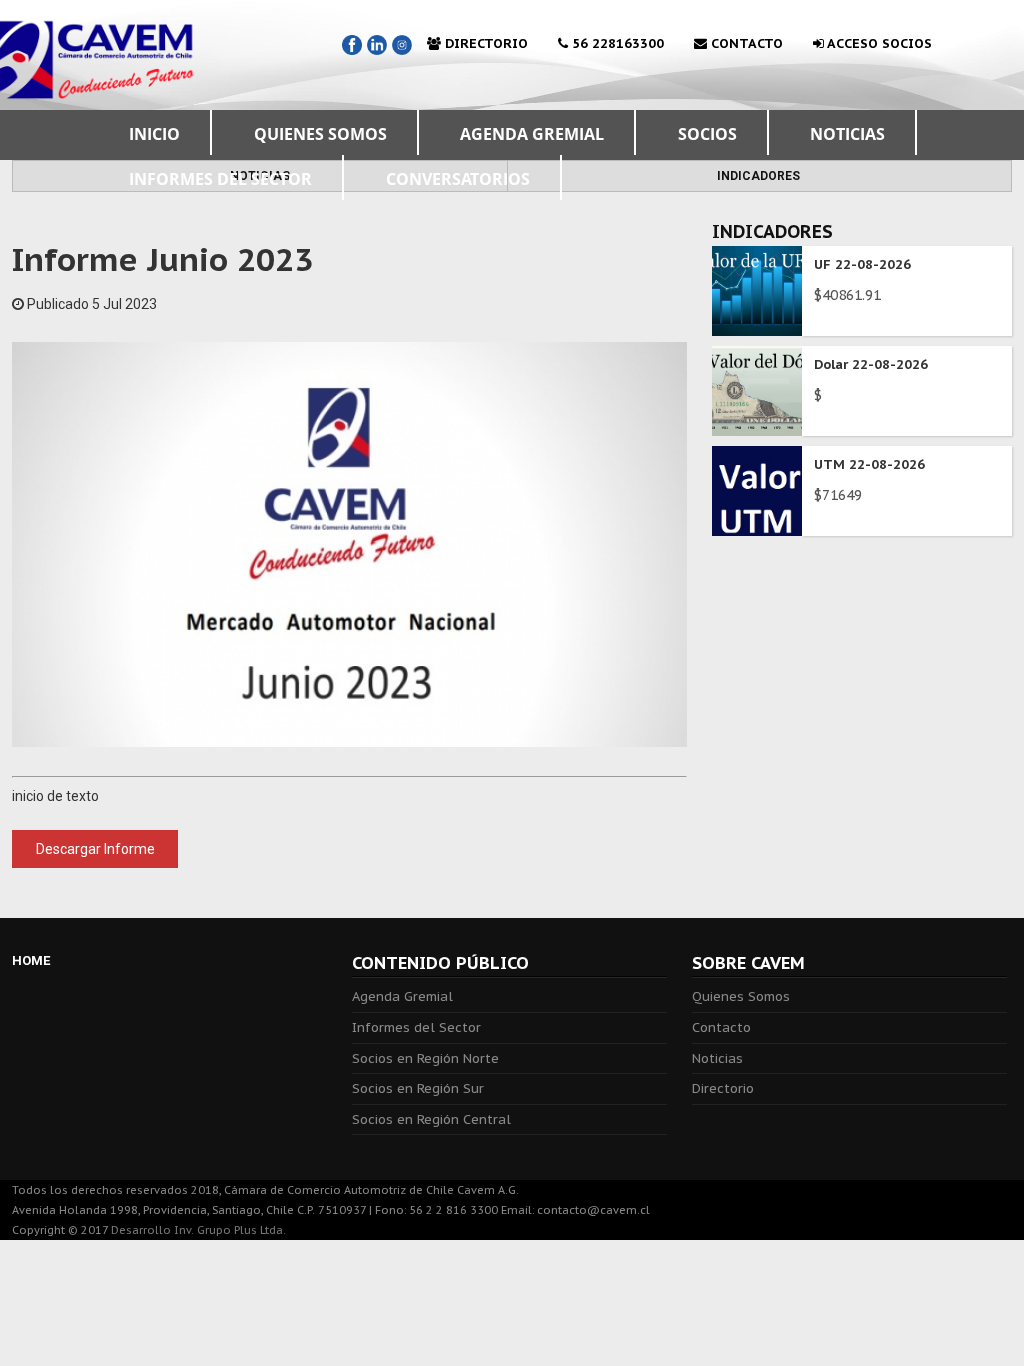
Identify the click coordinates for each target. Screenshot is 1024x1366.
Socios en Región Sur (418, 1088)
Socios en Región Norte (425, 1058)
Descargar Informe (95, 849)
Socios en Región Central (431, 1119)
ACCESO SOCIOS (878, 43)
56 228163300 (616, 43)
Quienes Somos (741, 996)
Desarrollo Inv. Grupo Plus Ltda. (198, 1230)
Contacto (721, 1027)
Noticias (717, 1058)
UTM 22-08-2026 (869, 464)
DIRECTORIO (484, 43)
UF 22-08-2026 (862, 264)
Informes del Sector (416, 1027)
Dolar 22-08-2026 (871, 364)
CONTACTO (745, 43)
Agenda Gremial (402, 996)
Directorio (723, 1088)
